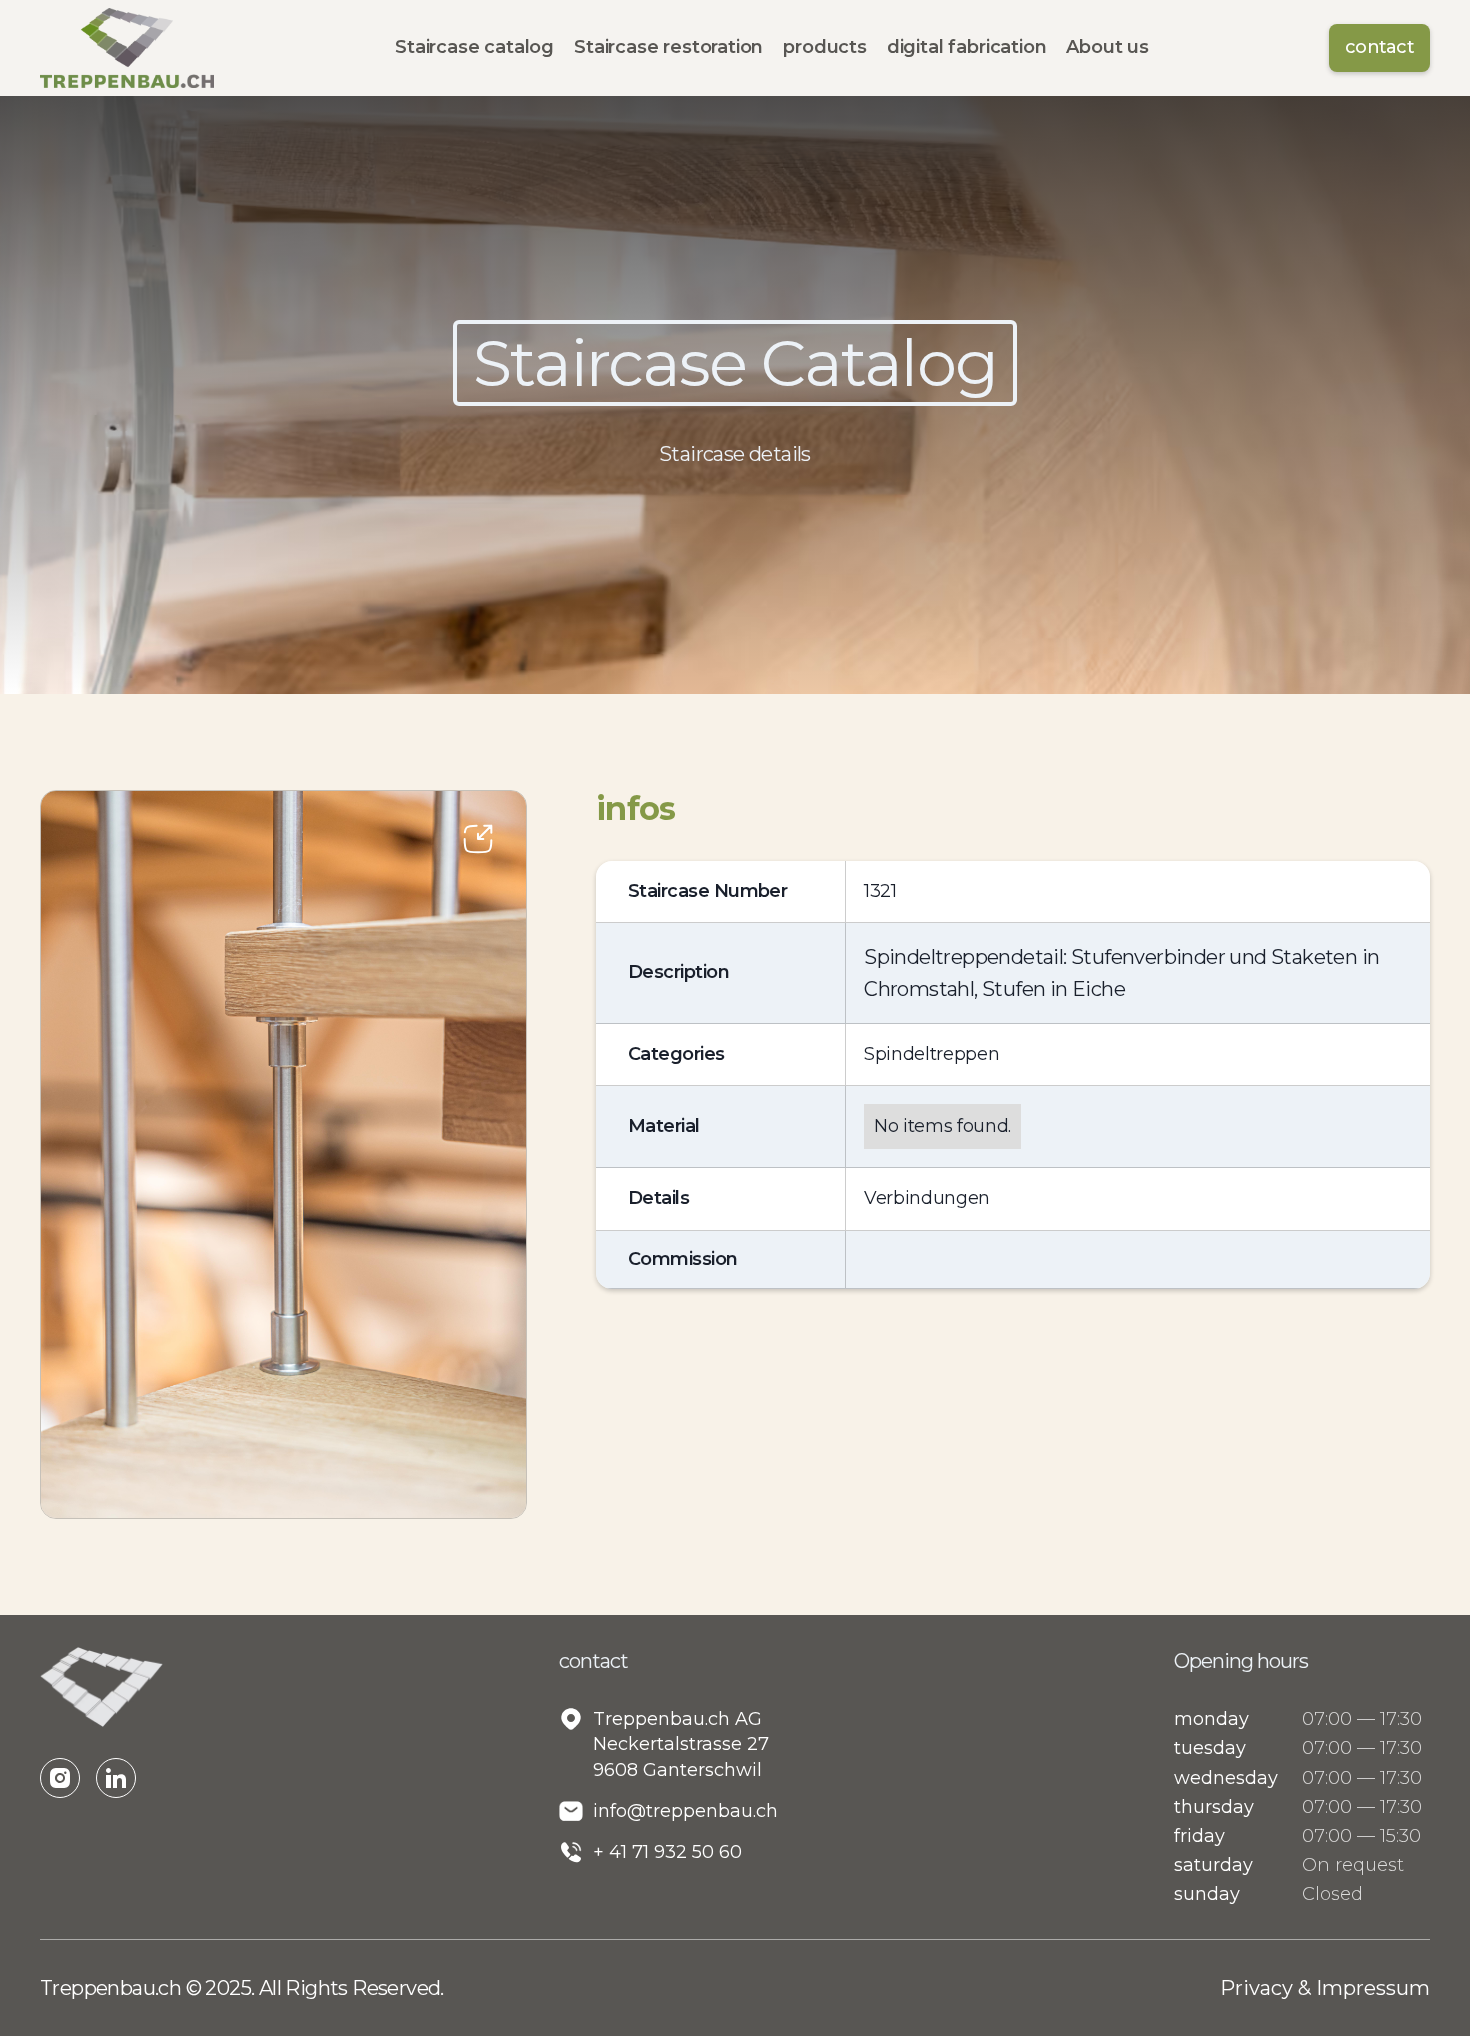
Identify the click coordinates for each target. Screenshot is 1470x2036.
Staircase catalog (474, 47)
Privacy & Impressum (1325, 1988)
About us (1107, 47)
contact (1379, 47)
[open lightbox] (283, 1154)
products (825, 47)
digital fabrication (967, 47)
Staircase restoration (668, 47)
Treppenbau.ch (113, 1988)
